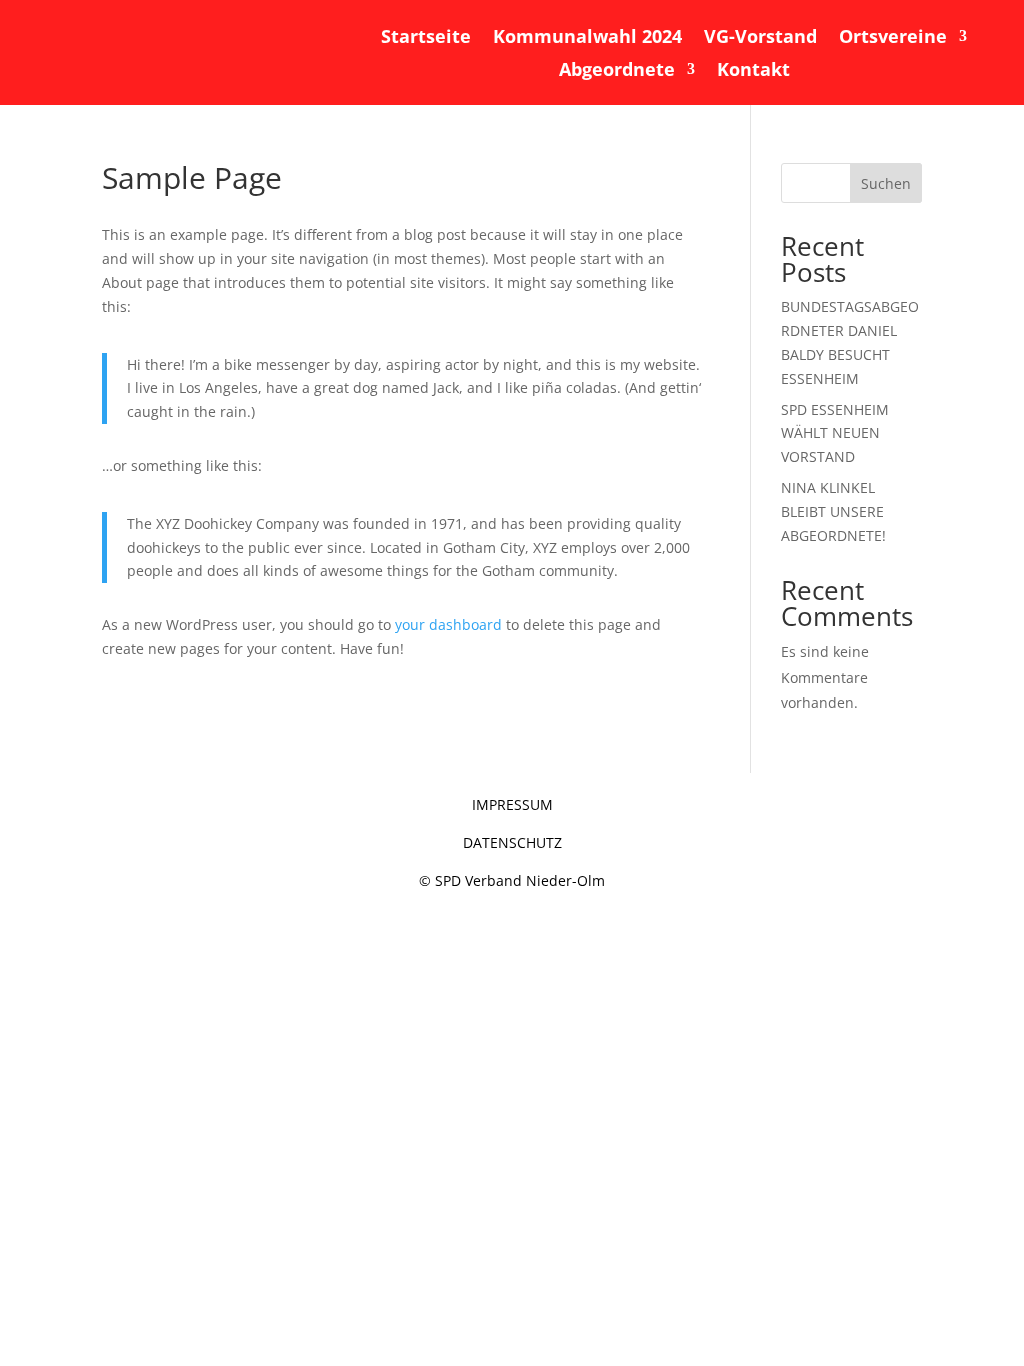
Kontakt (753, 71)
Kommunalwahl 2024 (587, 38)
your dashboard (448, 624)
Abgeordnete (617, 71)
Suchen (886, 183)
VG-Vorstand (760, 38)
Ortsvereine (893, 38)
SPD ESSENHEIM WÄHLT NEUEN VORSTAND (835, 433)
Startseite (426, 38)
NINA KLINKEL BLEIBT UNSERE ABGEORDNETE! (833, 511)
